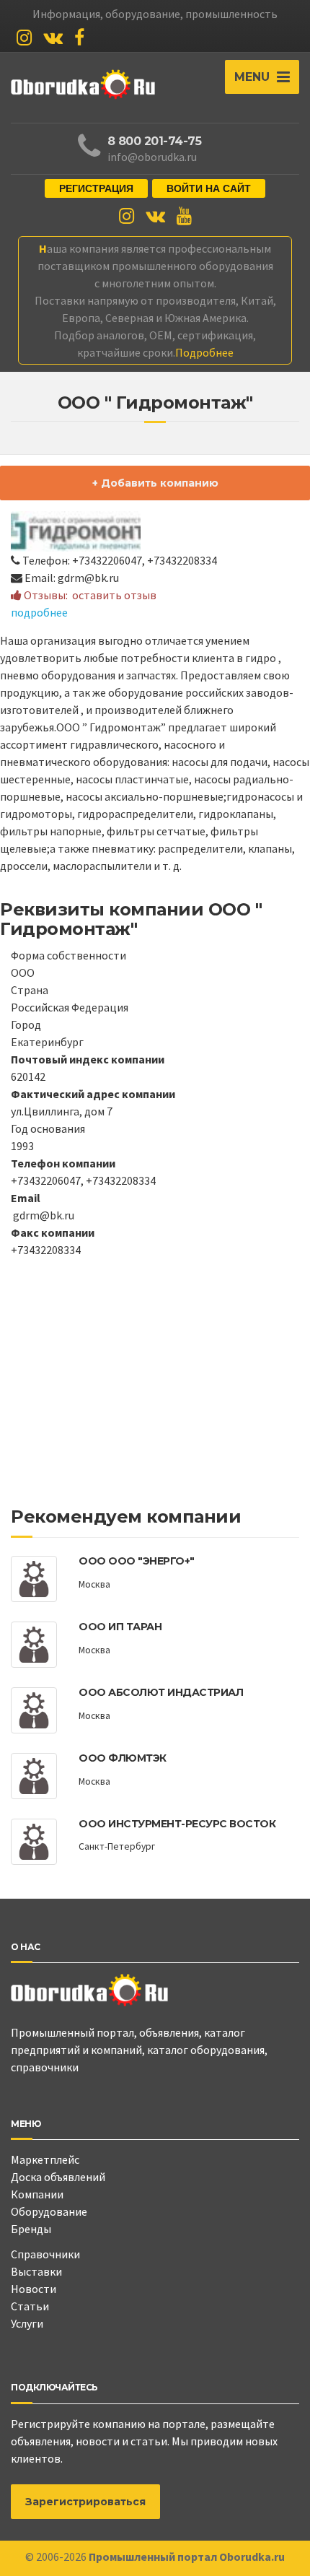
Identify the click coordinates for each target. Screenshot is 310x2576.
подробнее (39, 612)
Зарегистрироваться (85, 2502)
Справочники (45, 2254)
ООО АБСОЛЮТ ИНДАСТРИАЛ (161, 1692)
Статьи (30, 2306)
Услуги (27, 2323)
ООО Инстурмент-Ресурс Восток (177, 1824)
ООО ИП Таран (120, 1627)
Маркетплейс (45, 2159)
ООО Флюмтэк (123, 1758)
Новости (34, 2289)
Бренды (31, 2229)
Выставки (36, 2271)
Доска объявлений (58, 2177)
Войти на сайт (209, 188)
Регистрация (96, 188)
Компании (37, 2194)
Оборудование (49, 2211)
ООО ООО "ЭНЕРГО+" (137, 1561)
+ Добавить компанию (155, 483)
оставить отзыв (114, 595)
